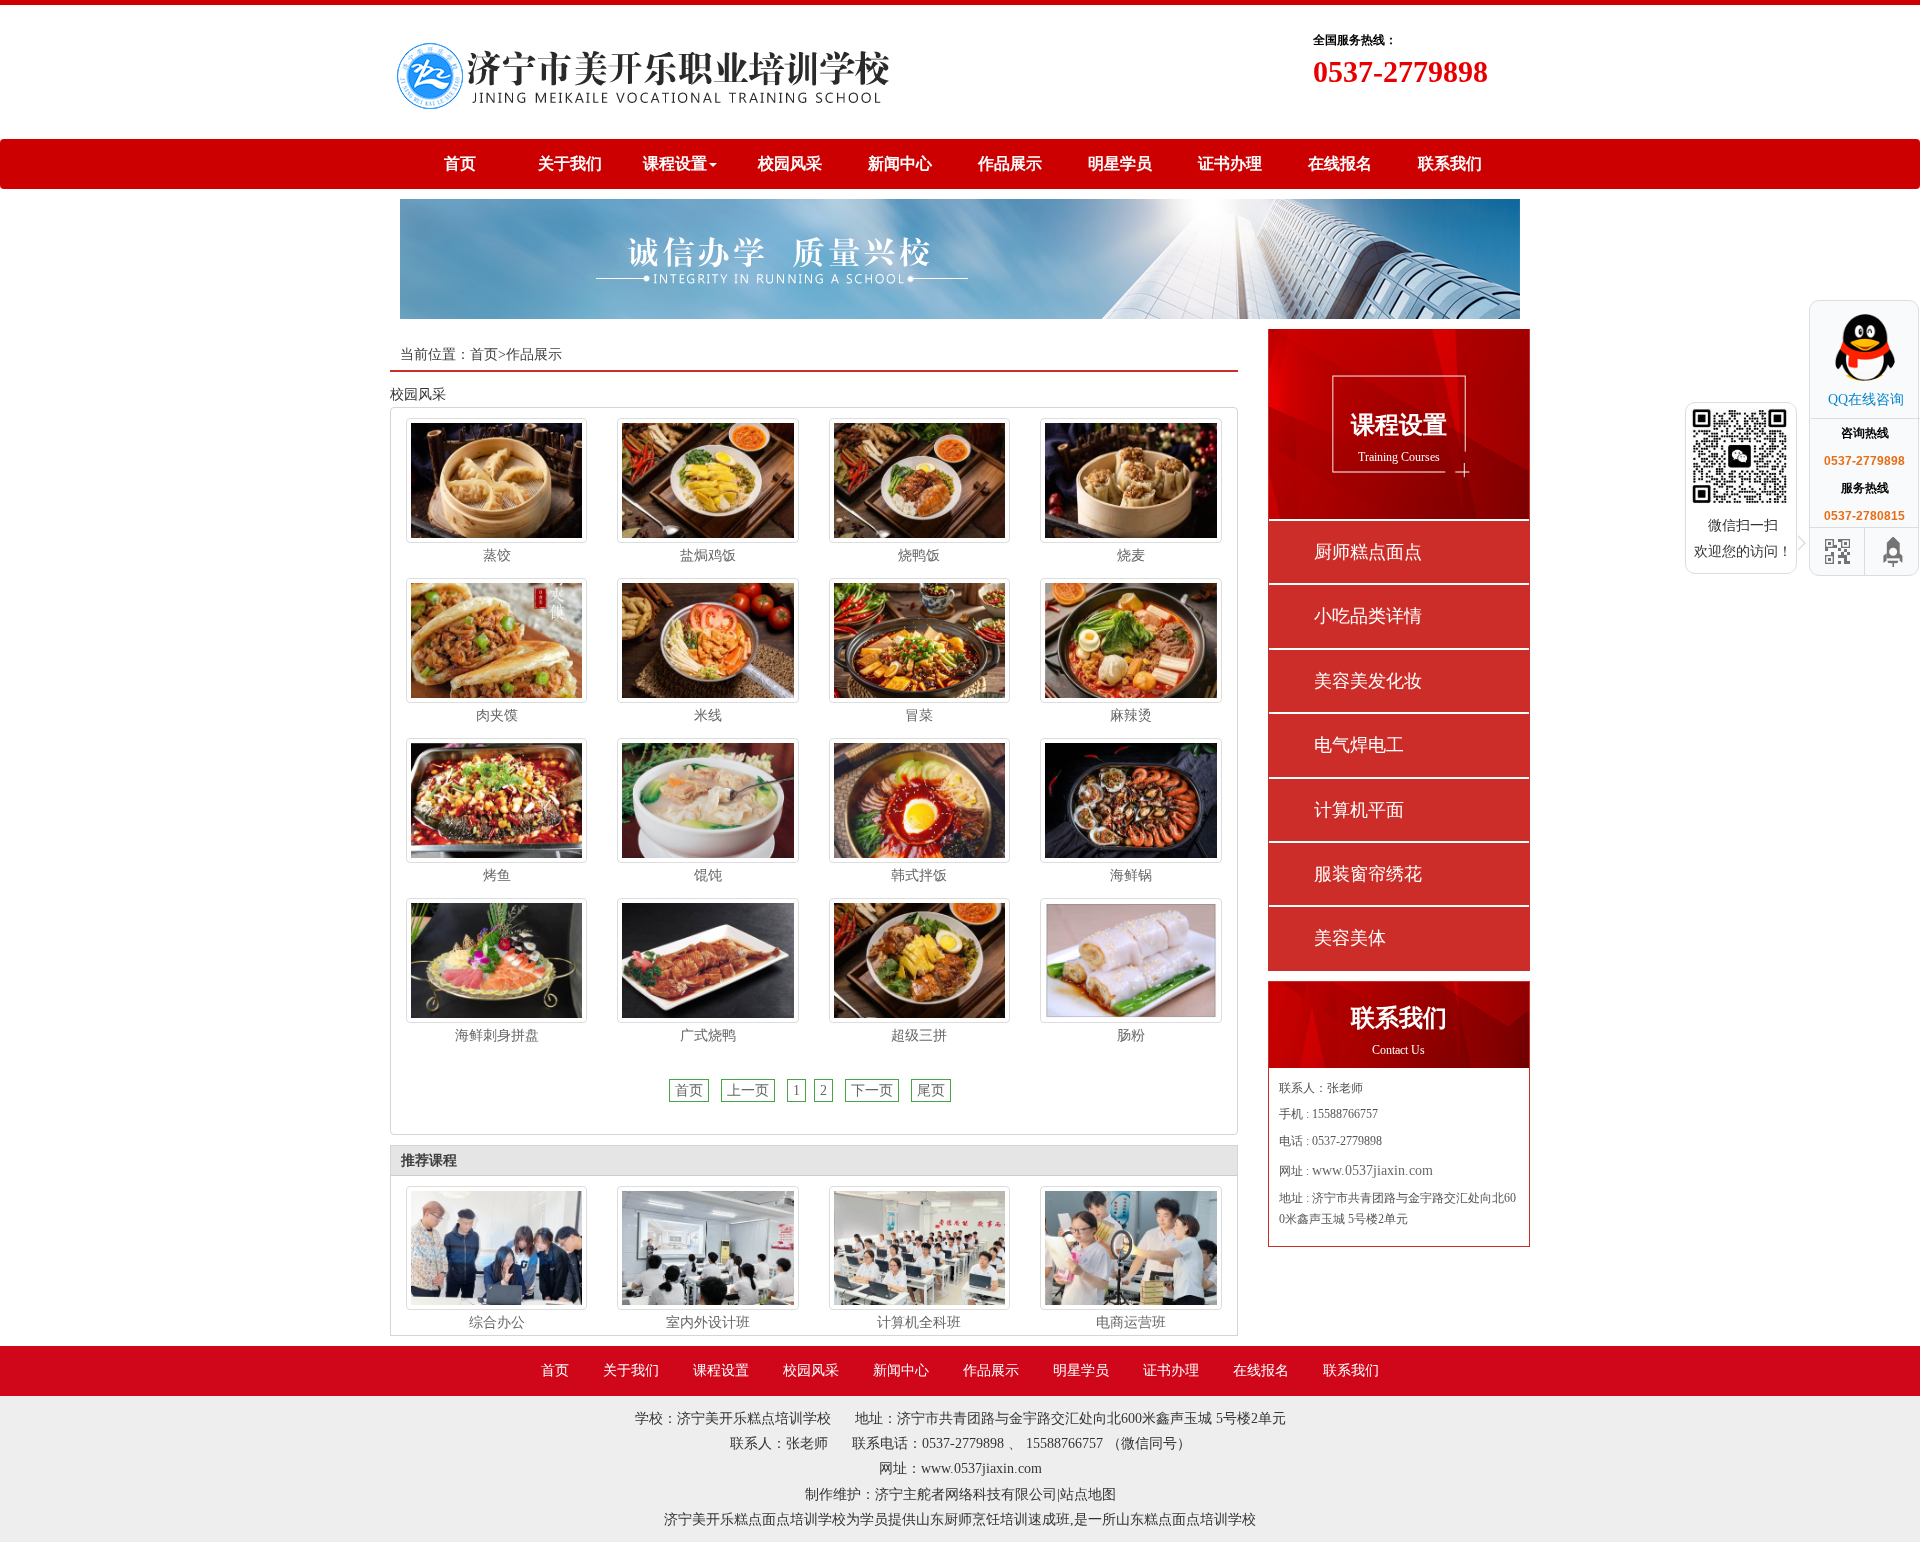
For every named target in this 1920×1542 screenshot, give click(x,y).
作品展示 (1010, 163)
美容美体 (1350, 938)
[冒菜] (919, 639)
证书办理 (1230, 163)
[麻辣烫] (1130, 639)
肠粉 (1131, 1035)
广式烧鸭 (708, 1035)
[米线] (707, 639)
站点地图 (1088, 1494)
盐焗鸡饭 (708, 555)
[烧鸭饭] (919, 479)
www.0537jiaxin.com (1372, 1170)
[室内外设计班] (707, 1246)
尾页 (931, 1090)
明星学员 (1120, 163)
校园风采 (790, 163)
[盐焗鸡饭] (707, 479)
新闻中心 (900, 163)
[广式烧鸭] (707, 959)
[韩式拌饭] (919, 799)
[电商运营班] (1130, 1246)
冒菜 (919, 715)
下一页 (872, 1090)
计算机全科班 (919, 1322)
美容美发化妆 (1368, 681)
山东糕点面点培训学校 (1186, 1519)
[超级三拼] (919, 959)
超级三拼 (919, 1035)
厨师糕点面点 (1368, 552)
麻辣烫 (1131, 715)
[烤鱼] (496, 799)
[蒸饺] (496, 479)
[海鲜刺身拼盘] (496, 959)
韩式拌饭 (919, 875)
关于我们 (570, 163)
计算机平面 (1359, 810)
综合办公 (497, 1322)
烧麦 (1131, 555)
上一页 (748, 1090)
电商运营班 (1131, 1322)
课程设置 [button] (675, 163)
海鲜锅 (1131, 875)
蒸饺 (497, 555)
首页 (460, 163)
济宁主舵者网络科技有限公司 (966, 1494)
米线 (708, 715)
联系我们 (1450, 163)
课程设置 (721, 1370)
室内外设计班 (708, 1322)
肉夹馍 (497, 715)
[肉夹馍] (496, 639)
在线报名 (1340, 163)
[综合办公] (496, 1246)
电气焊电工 (1359, 745)
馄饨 (708, 875)
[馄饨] (707, 799)
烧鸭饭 (919, 555)
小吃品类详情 (1368, 616)
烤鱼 (497, 875)
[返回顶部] (1894, 551)
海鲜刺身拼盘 (497, 1035)
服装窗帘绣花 (1368, 874)
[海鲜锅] (1130, 799)
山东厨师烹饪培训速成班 (993, 1519)
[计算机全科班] (919, 1246)
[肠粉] (1130, 959)
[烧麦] (1130, 479)
